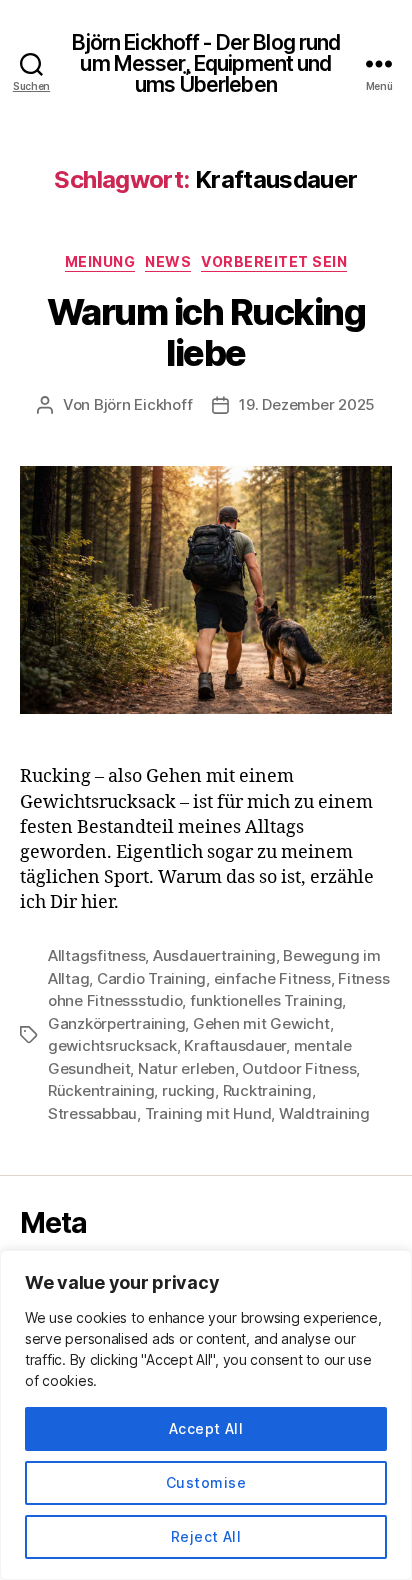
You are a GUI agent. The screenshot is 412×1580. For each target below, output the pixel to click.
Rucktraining (267, 1090)
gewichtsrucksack (112, 1045)
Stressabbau (92, 1113)
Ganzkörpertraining (116, 1023)
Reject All (206, 1536)
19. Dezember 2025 (307, 404)
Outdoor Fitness (299, 1068)
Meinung (100, 261)
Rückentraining (101, 1090)
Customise (206, 1482)
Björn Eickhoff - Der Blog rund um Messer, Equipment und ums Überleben (206, 63)
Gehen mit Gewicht (261, 1023)
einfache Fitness (272, 978)
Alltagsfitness (96, 955)
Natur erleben (186, 1068)
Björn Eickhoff (143, 404)
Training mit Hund (208, 1113)
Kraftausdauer (235, 1045)
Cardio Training (151, 978)
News (168, 261)
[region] (206, 1415)
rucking (188, 1090)
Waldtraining (324, 1113)
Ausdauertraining (214, 955)
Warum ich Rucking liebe (206, 332)
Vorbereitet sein (274, 261)
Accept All (206, 1428)
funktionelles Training (266, 1000)
